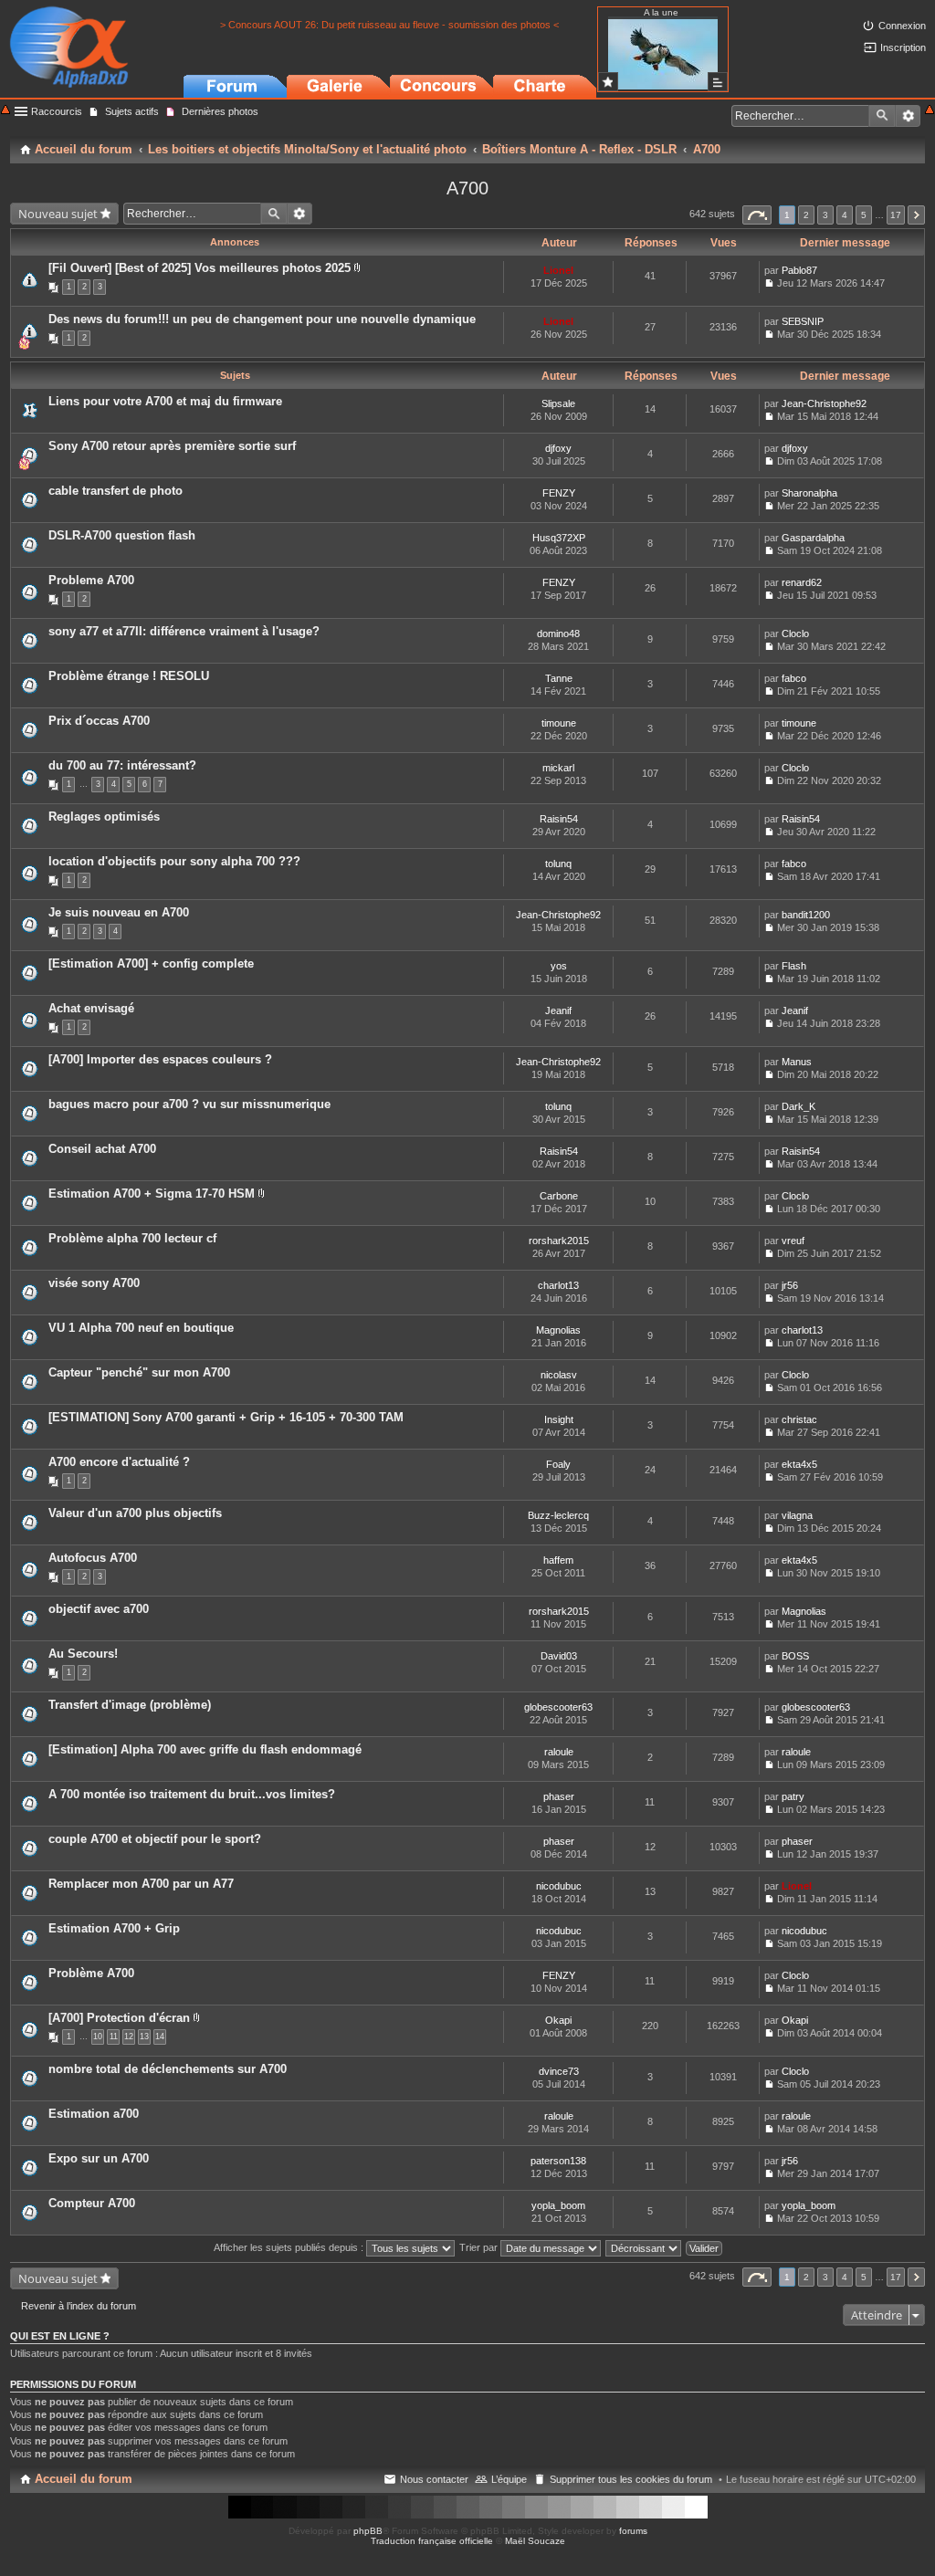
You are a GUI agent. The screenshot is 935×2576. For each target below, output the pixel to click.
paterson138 (558, 2161)
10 (98, 2037)
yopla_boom (558, 2205)
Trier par (480, 2247)
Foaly (558, 1464)
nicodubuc (559, 1886)
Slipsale (558, 403)
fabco (794, 678)
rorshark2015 (559, 1241)
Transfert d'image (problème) (130, 1705)
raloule (559, 1752)
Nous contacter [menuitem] (434, 2479)
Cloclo (795, 634)
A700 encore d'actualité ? (119, 1462)
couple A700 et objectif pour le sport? (155, 1839)
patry (793, 1796)
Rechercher (882, 116)
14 (160, 2037)
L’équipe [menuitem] (509, 2479)
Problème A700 (91, 1973)
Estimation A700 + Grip (114, 1928)
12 (129, 2037)
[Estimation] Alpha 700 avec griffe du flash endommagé (205, 1749)
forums (633, 2531)
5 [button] (864, 215)
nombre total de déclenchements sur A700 (168, 2069)
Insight (559, 1419)
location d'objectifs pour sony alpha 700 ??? (174, 861)
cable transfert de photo (116, 491)
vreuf (793, 1241)
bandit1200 (806, 915)
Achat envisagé (91, 1008)
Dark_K (798, 1106)
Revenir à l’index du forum (79, 2306)
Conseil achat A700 (102, 1149)
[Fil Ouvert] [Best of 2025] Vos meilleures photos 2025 (200, 268)
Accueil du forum (84, 2479)
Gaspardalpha (813, 538)
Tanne (559, 678)
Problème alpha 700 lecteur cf (132, 1238)
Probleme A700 (91, 580)
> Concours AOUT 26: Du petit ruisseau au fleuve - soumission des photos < (389, 25)
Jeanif (558, 1011)
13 (144, 2037)
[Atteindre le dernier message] (769, 283)
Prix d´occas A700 (99, 721)
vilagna (797, 1515)
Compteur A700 (92, 2203)
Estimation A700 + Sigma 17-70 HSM (152, 1194)
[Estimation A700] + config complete (151, 963)
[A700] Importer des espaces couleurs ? (160, 1059)
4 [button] (845, 215)
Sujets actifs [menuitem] (132, 111)
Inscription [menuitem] (903, 47)
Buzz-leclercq (558, 1515)
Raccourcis (57, 111)
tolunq (558, 864)
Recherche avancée (908, 116)
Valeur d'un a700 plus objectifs (135, 1513)
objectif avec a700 (99, 1609)
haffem (558, 1560)
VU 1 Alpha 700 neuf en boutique (141, 1328)
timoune (559, 723)
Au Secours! (83, 1654)
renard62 (802, 582)
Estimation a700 (94, 2114)
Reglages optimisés (104, 817)
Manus (797, 1062)
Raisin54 (559, 819)
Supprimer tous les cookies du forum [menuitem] (631, 2479)
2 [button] (806, 215)
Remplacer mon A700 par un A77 (141, 1884)
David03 (559, 1656)
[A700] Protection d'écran (119, 2018)
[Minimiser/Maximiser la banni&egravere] (5, 111)
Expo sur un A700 (99, 2158)
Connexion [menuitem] (902, 26)
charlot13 (558, 1285)
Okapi (558, 2020)
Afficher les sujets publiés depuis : (290, 2247)
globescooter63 (558, 1707)
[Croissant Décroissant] (644, 2247)
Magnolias (558, 1330)
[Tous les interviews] (718, 82)
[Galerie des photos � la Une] (608, 82)
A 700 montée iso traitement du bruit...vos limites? (192, 1794)
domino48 (558, 634)
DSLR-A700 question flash (122, 535)
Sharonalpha (809, 493)
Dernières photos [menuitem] (220, 111)
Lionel (558, 270)
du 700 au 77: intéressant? (122, 765)
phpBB (368, 2531)
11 (114, 2037)
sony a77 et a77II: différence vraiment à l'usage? (184, 631)
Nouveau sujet (58, 214)
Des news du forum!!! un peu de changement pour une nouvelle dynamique (262, 319)
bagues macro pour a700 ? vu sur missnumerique (189, 1104)
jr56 (790, 1285)
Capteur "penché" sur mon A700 (139, 1372)
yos (559, 966)
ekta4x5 (799, 1464)
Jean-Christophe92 (824, 403)
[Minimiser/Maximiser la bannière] (930, 111)
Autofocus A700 (93, 1558)
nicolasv (559, 1375)
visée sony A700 (94, 1283)
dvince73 (559, 2071)
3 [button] (825, 215)
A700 (467, 188)
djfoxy (558, 448)
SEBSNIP (803, 321)
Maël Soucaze (535, 2541)
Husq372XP (559, 538)
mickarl (558, 768)
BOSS (795, 1656)
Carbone (559, 1196)
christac (799, 1419)
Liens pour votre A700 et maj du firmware (165, 401)
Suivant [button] (916, 215)
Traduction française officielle (432, 2541)
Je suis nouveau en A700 (119, 912)
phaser (559, 1796)
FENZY (559, 493)
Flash (794, 966)
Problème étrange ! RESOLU (129, 676)
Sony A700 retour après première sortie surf (172, 446)
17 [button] (896, 215)
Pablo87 (799, 270)
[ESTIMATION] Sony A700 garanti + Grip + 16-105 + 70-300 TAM (226, 1417)
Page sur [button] (757, 215)
